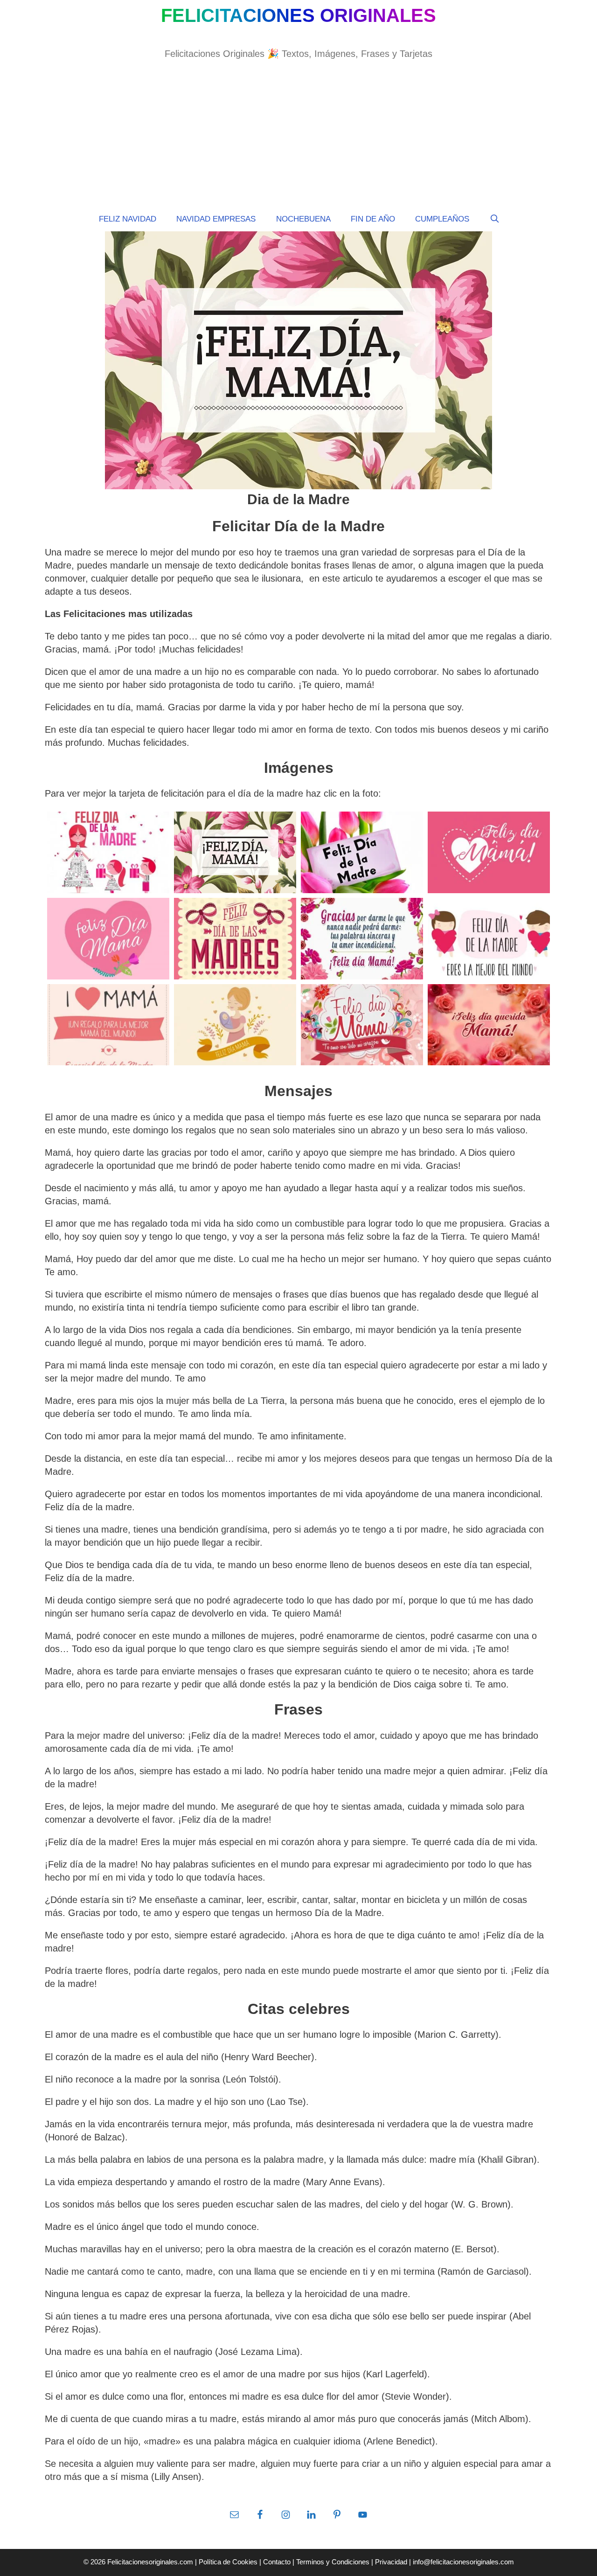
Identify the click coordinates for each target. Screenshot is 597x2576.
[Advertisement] (298, 142)
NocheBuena (303, 219)
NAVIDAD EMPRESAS (216, 219)
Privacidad (391, 2562)
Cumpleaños (442, 219)
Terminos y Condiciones (333, 2562)
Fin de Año (373, 219)
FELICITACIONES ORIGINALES (298, 15)
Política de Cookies (229, 2562)
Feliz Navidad (128, 219)
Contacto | (280, 2562)
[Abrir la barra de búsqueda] (494, 219)
